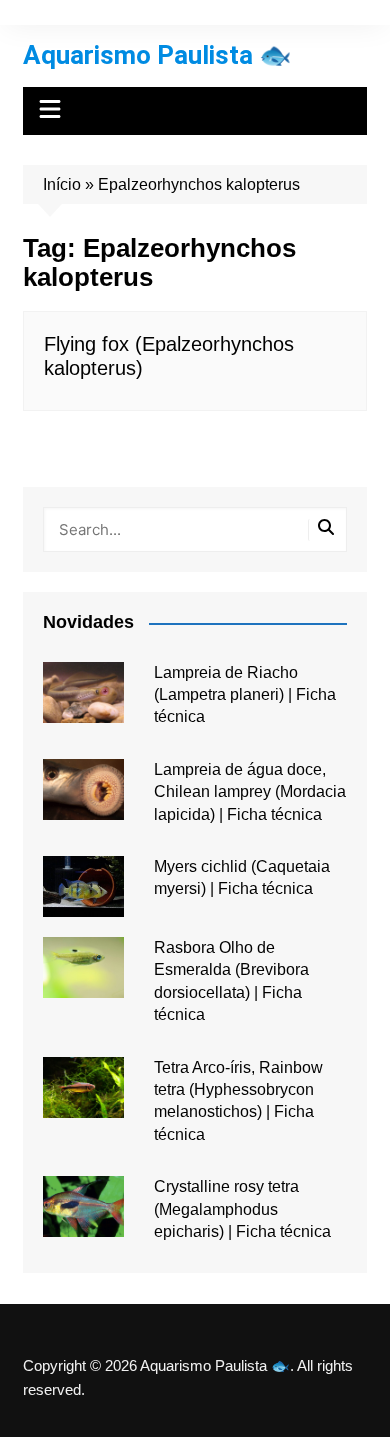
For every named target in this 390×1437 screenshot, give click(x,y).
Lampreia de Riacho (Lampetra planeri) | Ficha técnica (245, 695)
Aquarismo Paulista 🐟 (157, 55)
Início (62, 184)
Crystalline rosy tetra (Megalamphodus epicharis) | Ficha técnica (242, 1209)
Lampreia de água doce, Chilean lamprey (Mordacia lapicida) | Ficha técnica (250, 792)
